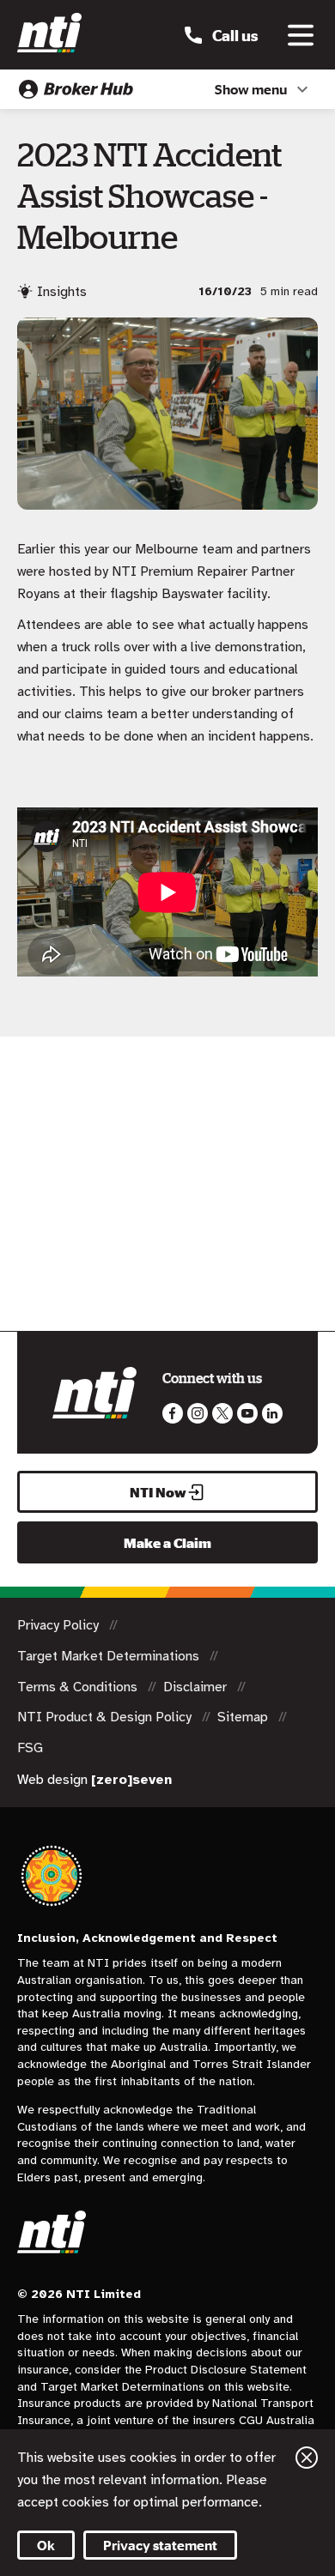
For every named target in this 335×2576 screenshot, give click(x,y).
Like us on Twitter (222, 1413)
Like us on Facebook (173, 1413)
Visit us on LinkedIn (272, 1413)
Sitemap (244, 1717)
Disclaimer (197, 1687)
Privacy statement (160, 2545)
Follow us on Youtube (247, 1413)
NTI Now (158, 1492)
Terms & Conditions (79, 1687)
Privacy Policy (60, 1625)
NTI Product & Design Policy (106, 1717)
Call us (235, 35)
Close (307, 2458)
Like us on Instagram (198, 1413)
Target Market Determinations (110, 1656)
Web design (94, 1780)
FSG (30, 1748)
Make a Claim (167, 1543)
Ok (46, 2545)
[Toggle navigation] (301, 35)
